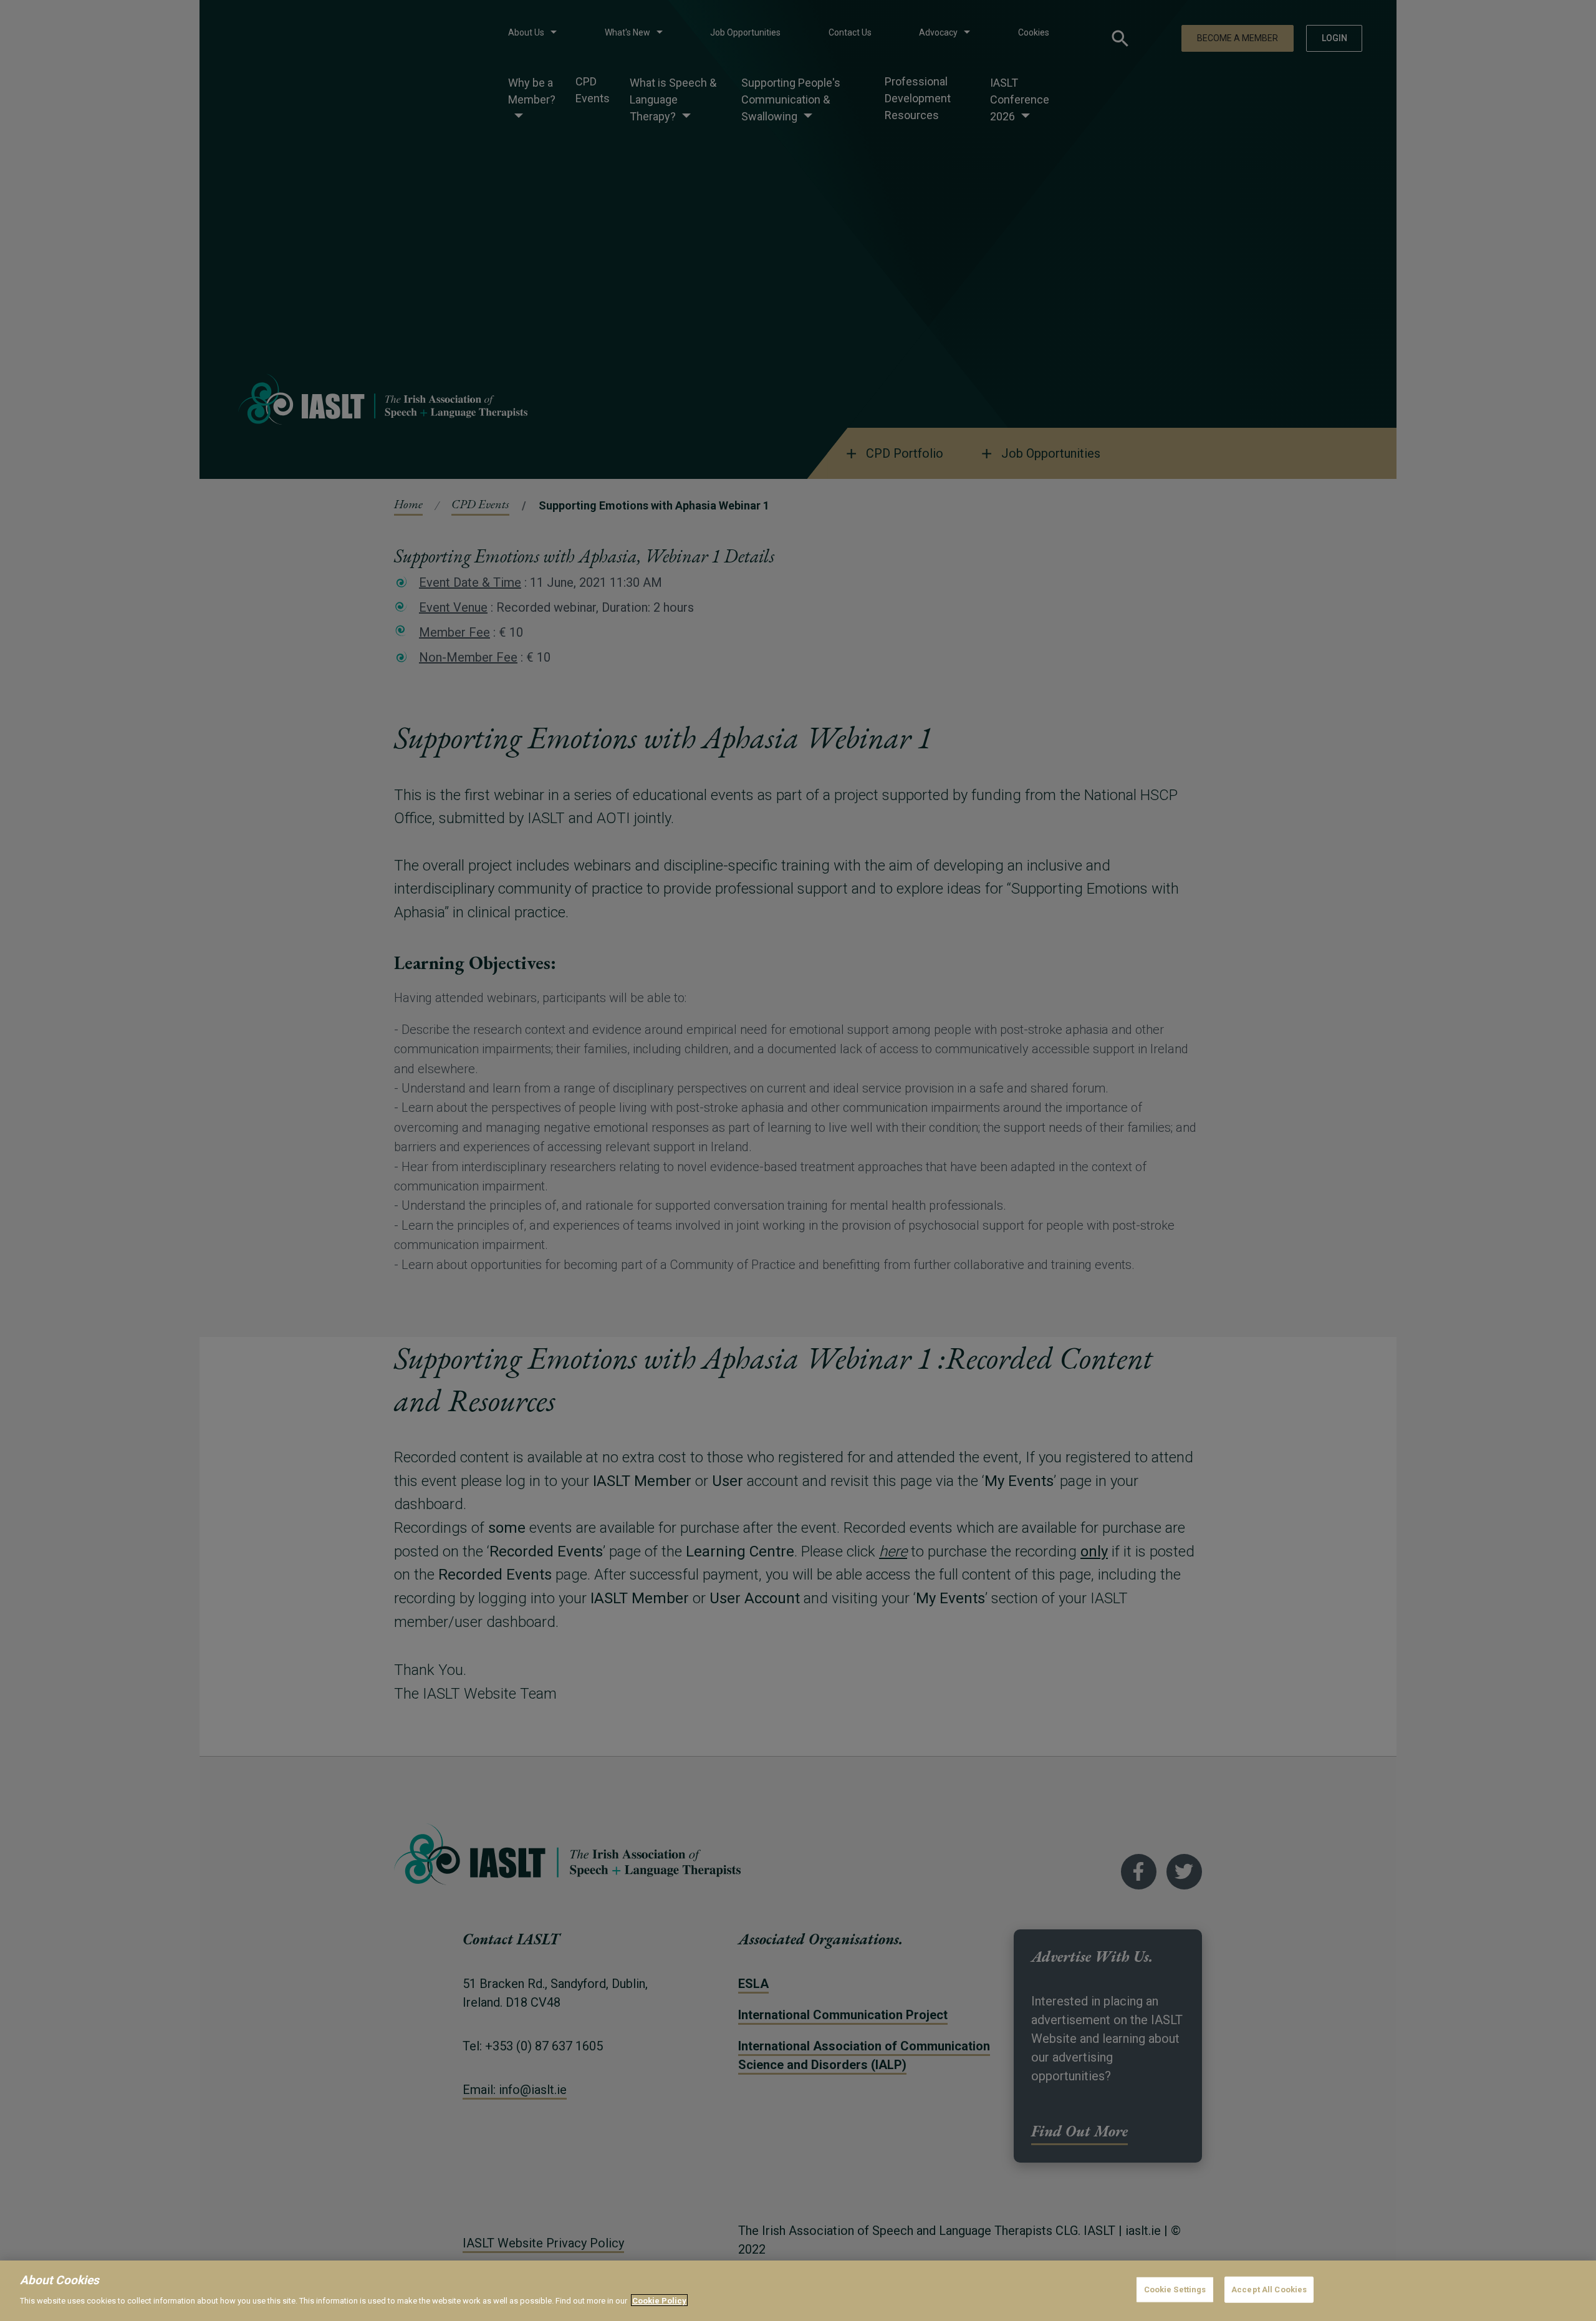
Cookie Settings (1175, 2290)
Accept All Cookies (1269, 2290)
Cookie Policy (659, 2300)
